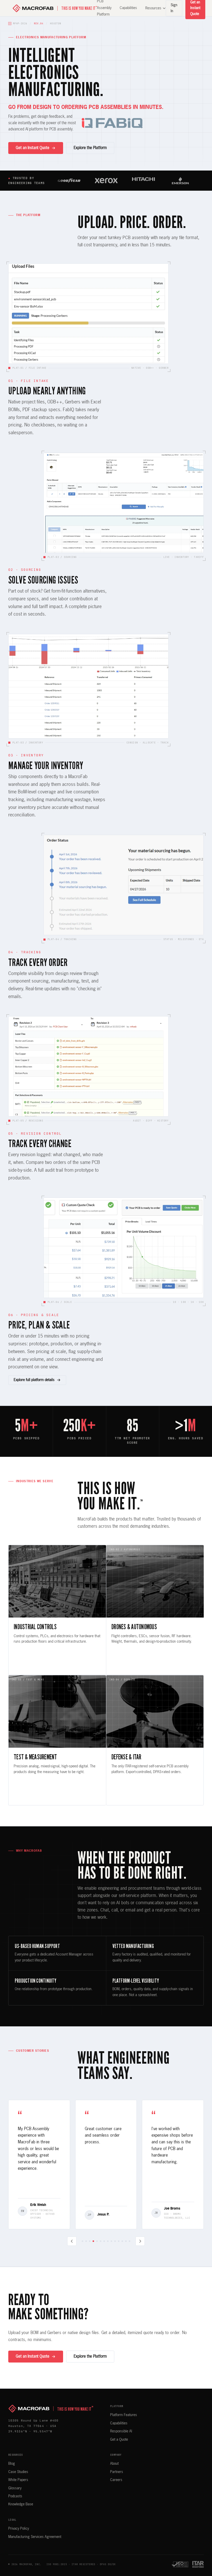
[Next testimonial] (140, 2241)
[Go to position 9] (111, 2241)
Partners (117, 2472)
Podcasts (15, 2496)
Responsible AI (121, 2431)
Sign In (174, 8)
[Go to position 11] (119, 2241)
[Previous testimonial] (72, 2241)
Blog (12, 2464)
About (114, 2464)
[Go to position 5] (97, 2241)
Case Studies (18, 2472)
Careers (116, 2480)
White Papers (18, 2480)
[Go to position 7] (104, 2241)
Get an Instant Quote (33, 148)
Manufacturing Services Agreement (35, 2537)
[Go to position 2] (86, 2241)
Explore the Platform (90, 148)
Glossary (15, 2488)
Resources (153, 8)
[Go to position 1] (82, 2241)
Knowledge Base (21, 2504)
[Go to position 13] (126, 2241)
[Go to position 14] (130, 2241)
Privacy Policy (19, 2529)
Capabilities (128, 8)
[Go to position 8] (108, 2241)
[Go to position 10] (115, 2241)
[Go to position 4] (93, 2241)
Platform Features (124, 2415)
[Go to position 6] (101, 2241)
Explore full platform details (34, 1380)
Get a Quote (119, 2440)
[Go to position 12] (122, 2241)
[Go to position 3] (90, 2241)
